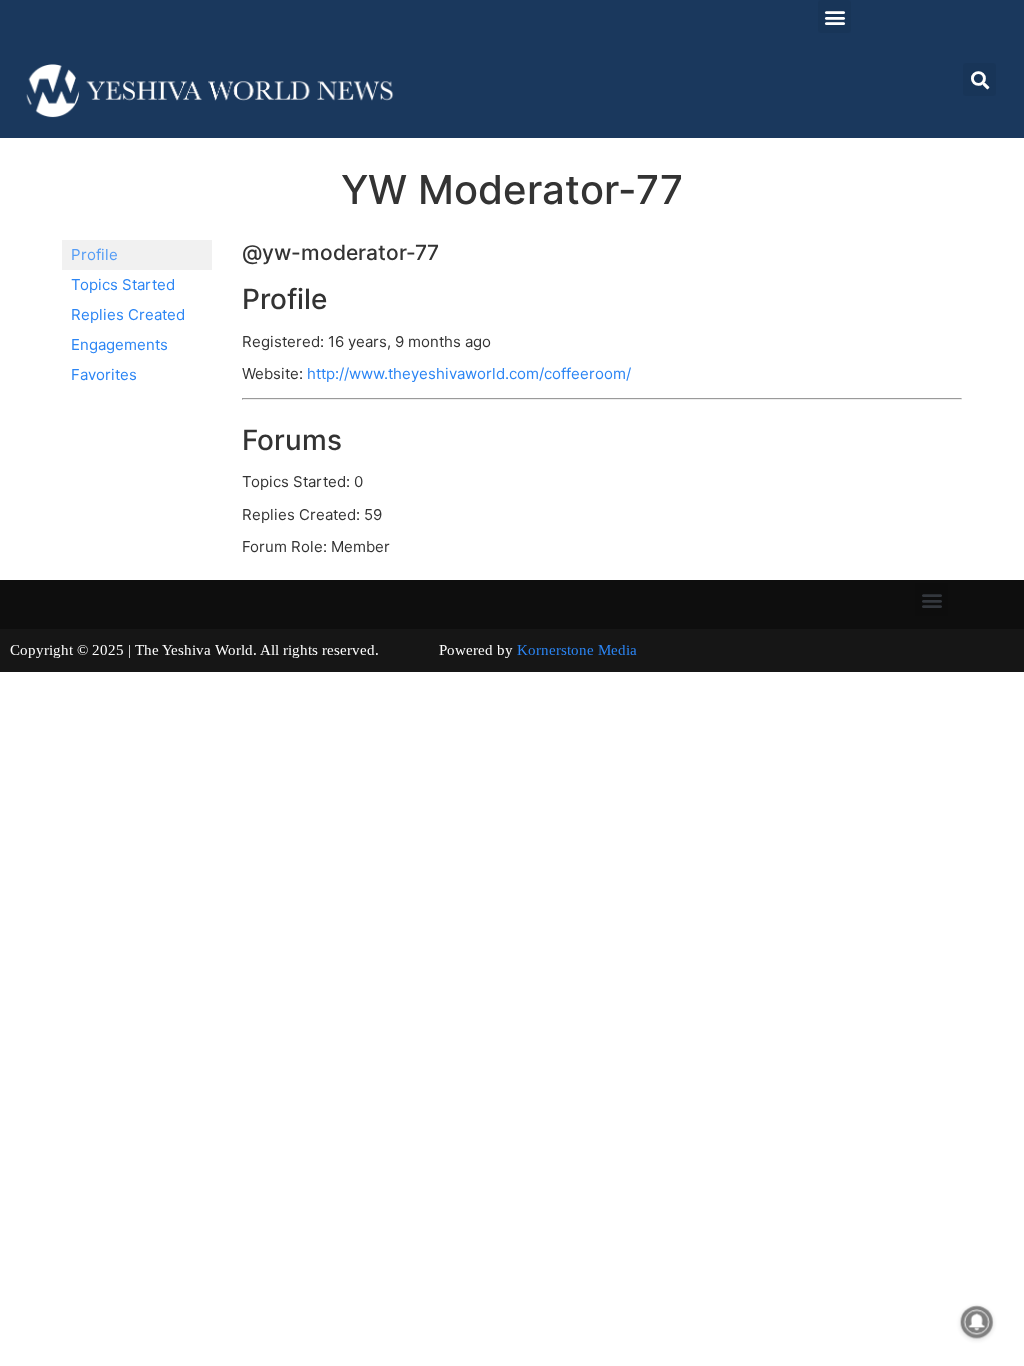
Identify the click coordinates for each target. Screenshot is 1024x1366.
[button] (834, 16)
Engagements (119, 344)
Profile (94, 254)
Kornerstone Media (577, 650)
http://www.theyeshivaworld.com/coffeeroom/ (469, 373)
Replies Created (128, 314)
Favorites (104, 374)
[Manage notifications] (977, 1322)
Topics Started (123, 284)
